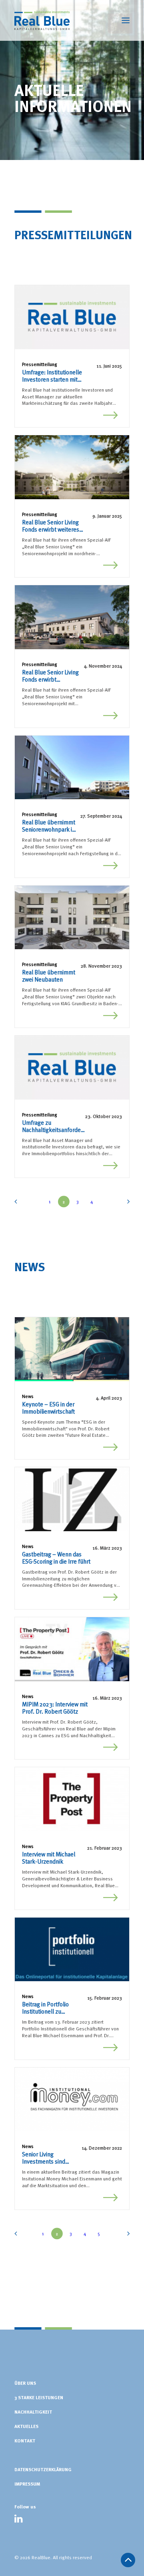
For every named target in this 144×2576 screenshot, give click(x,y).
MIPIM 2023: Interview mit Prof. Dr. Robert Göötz (55, 1708)
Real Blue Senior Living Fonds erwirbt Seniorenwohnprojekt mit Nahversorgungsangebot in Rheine (52, 676)
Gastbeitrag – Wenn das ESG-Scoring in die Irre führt (56, 1558)
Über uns (25, 2383)
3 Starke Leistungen (39, 2397)
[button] (72, 317)
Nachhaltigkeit (33, 2412)
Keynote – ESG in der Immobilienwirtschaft (48, 1408)
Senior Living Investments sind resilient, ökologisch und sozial (47, 2158)
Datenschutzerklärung (43, 2469)
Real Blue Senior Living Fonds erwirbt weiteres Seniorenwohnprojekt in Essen (52, 526)
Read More (111, 413)
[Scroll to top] (128, 2558)
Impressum (27, 2484)
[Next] (126, 1204)
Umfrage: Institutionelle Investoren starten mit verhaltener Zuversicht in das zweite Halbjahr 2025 (58, 376)
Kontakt (25, 2440)
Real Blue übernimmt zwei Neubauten (49, 976)
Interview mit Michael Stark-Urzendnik (49, 1858)
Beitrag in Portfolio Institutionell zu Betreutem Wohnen (47, 2008)
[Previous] (18, 1204)
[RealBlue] (42, 20)
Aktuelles (26, 2426)
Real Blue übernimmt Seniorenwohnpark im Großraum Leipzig (49, 826)
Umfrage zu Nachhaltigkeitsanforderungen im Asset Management (52, 1126)
